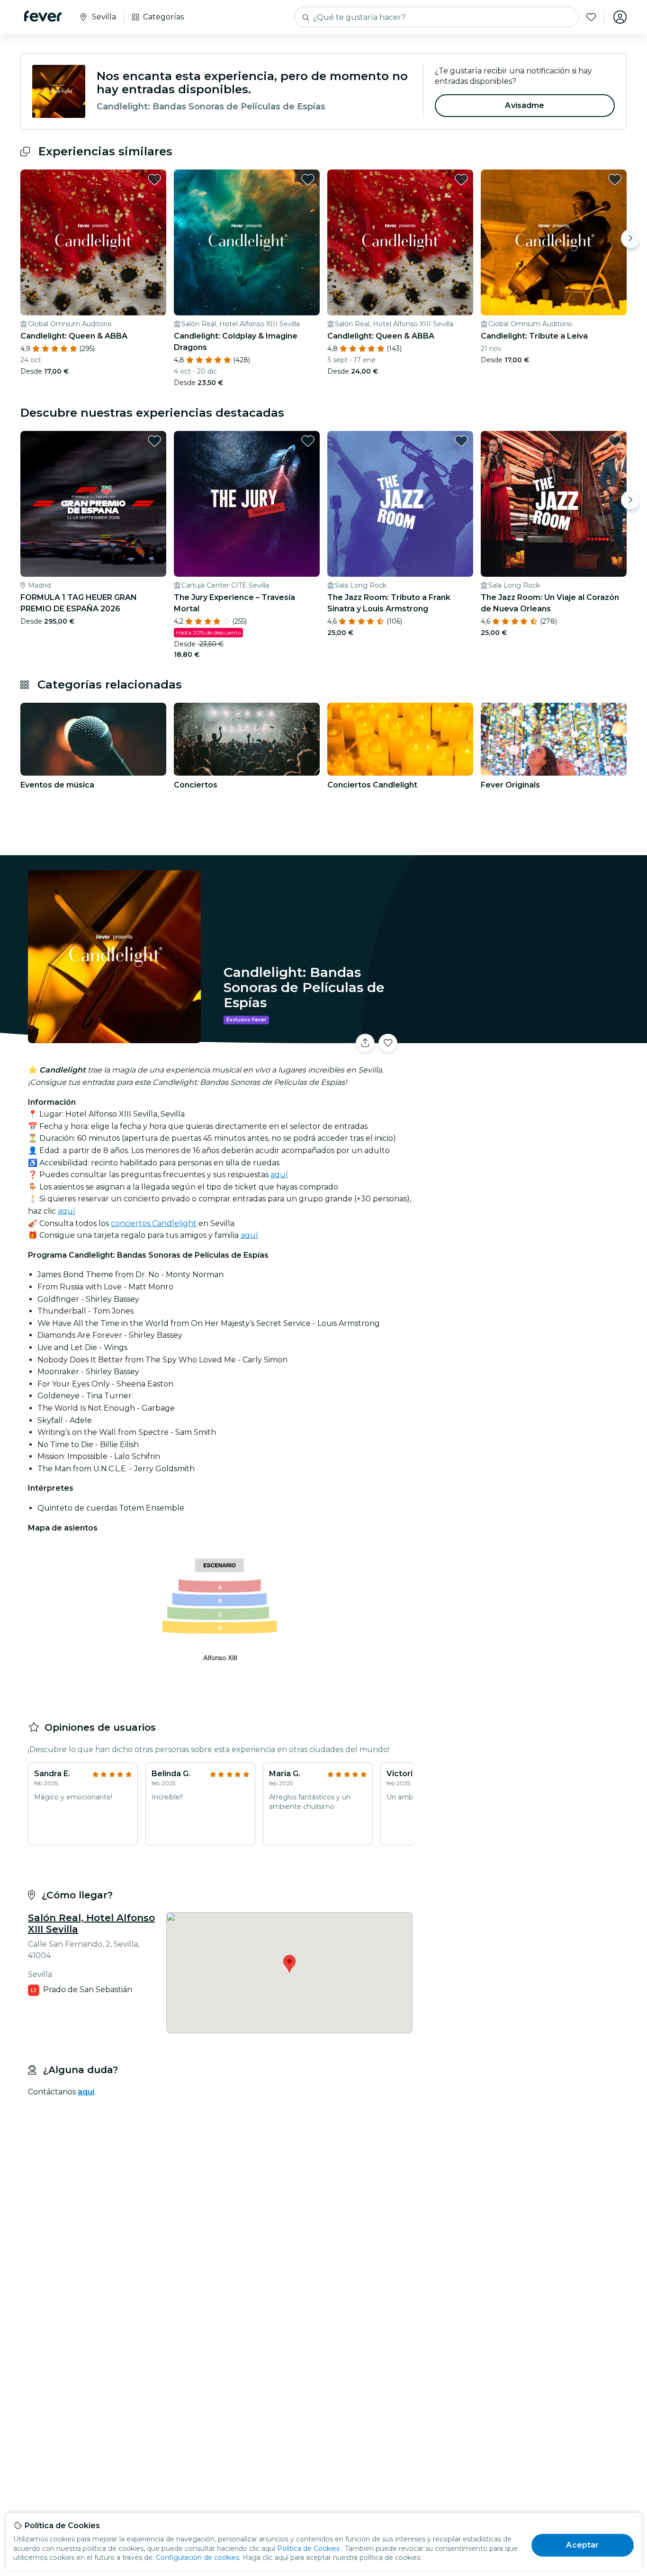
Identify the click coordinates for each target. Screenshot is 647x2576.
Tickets (521, 1037)
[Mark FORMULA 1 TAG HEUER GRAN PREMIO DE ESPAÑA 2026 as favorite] (154, 441)
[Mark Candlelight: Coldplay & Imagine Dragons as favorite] (308, 179)
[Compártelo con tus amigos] (365, 1043)
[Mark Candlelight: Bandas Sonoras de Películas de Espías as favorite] (388, 1043)
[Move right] (630, 239)
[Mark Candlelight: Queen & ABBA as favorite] (154, 179)
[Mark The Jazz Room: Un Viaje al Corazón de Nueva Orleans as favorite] (615, 441)
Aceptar (582, 2545)
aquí (279, 1175)
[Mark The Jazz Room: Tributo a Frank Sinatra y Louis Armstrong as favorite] (461, 441)
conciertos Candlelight (154, 1223)
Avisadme (525, 105)
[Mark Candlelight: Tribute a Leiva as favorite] (615, 179)
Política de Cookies (308, 2549)
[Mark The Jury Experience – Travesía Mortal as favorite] (308, 441)
